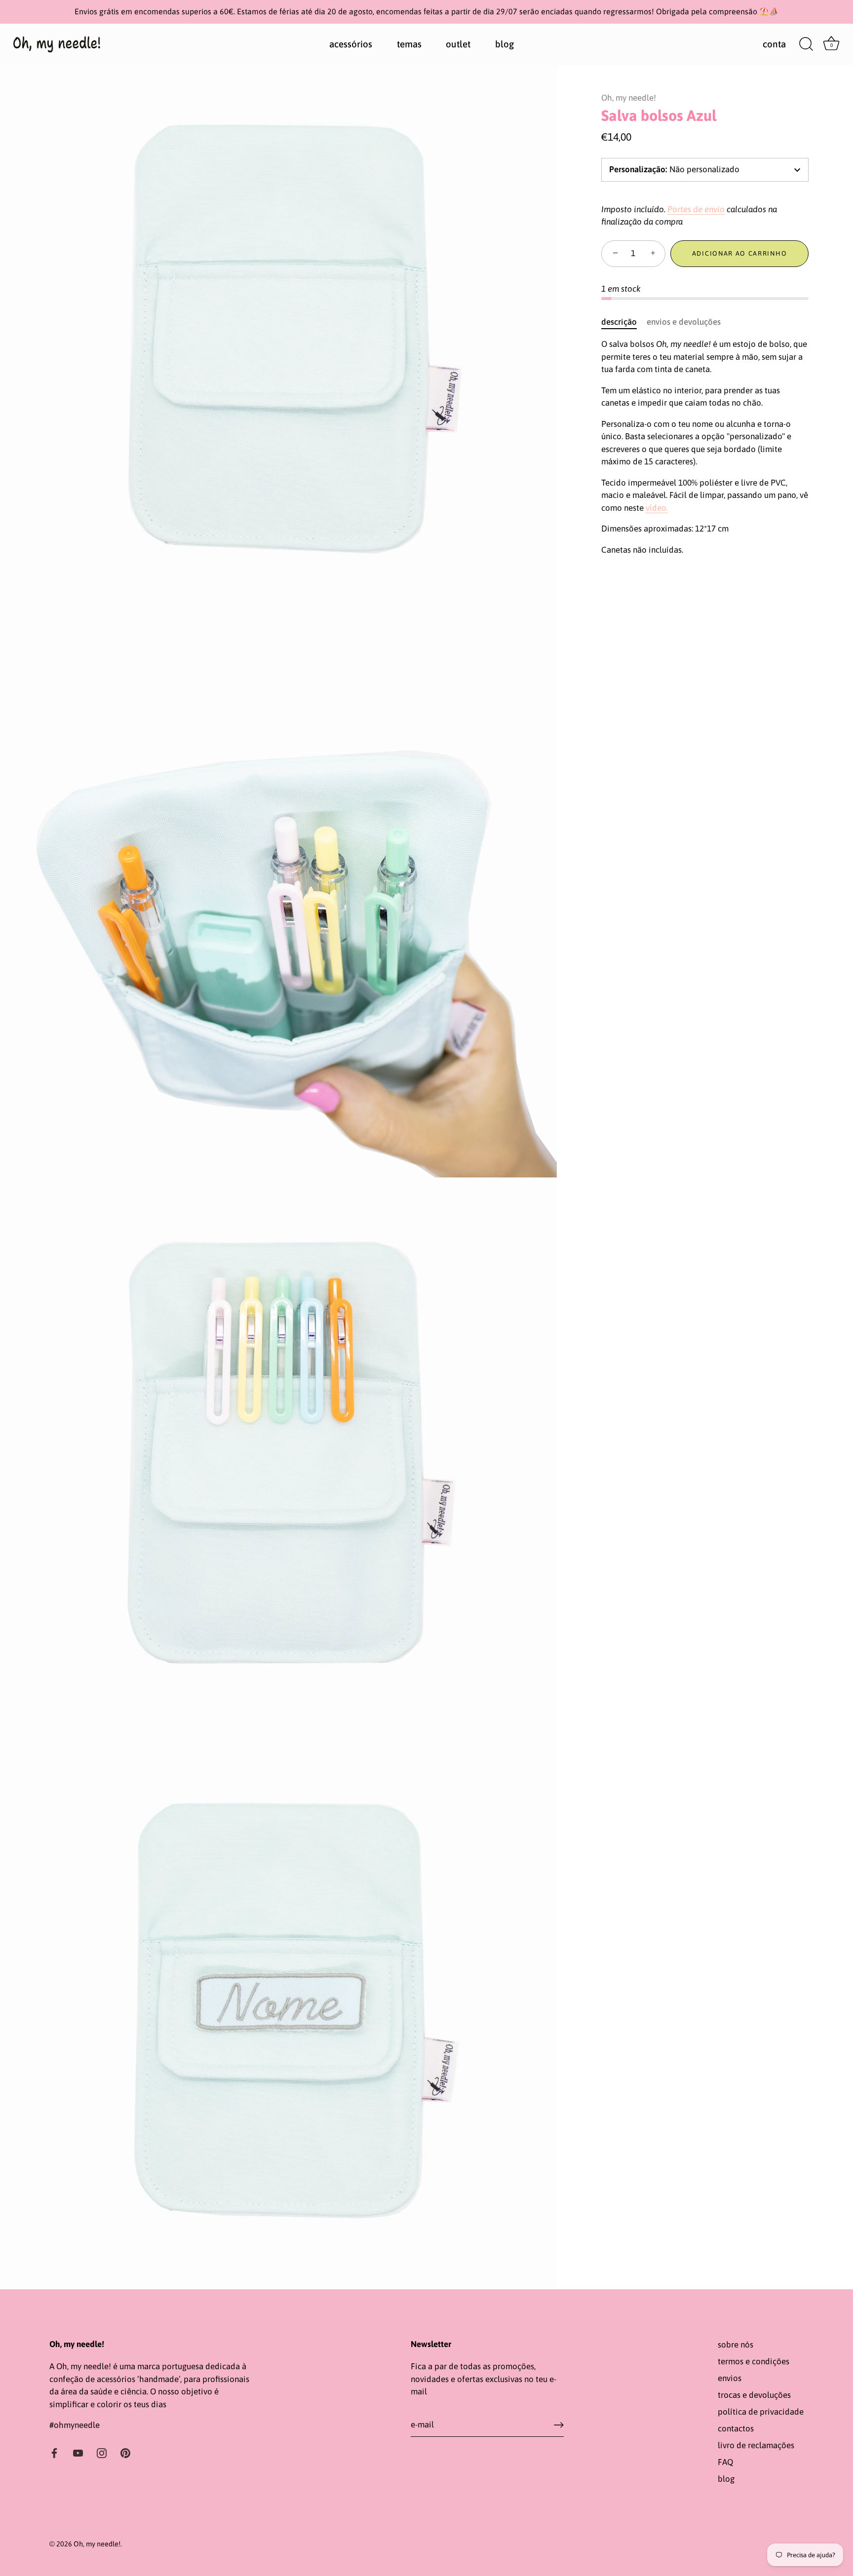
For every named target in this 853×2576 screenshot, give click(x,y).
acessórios (351, 44)
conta (774, 44)
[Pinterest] (125, 2453)
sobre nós (736, 2345)
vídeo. (657, 508)
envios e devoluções (684, 322)
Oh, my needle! (629, 98)
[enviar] (559, 2425)
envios (730, 2378)
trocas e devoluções (754, 2395)
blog (504, 44)
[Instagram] (102, 2453)
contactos (736, 2428)
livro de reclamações (756, 2445)
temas (409, 44)
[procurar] (806, 44)
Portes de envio (696, 209)
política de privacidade (761, 2412)
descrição (619, 322)
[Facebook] (54, 2453)
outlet (458, 44)
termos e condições (754, 2361)
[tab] (624, 322)
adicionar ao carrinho (740, 253)
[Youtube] (78, 2453)
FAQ (725, 2462)
